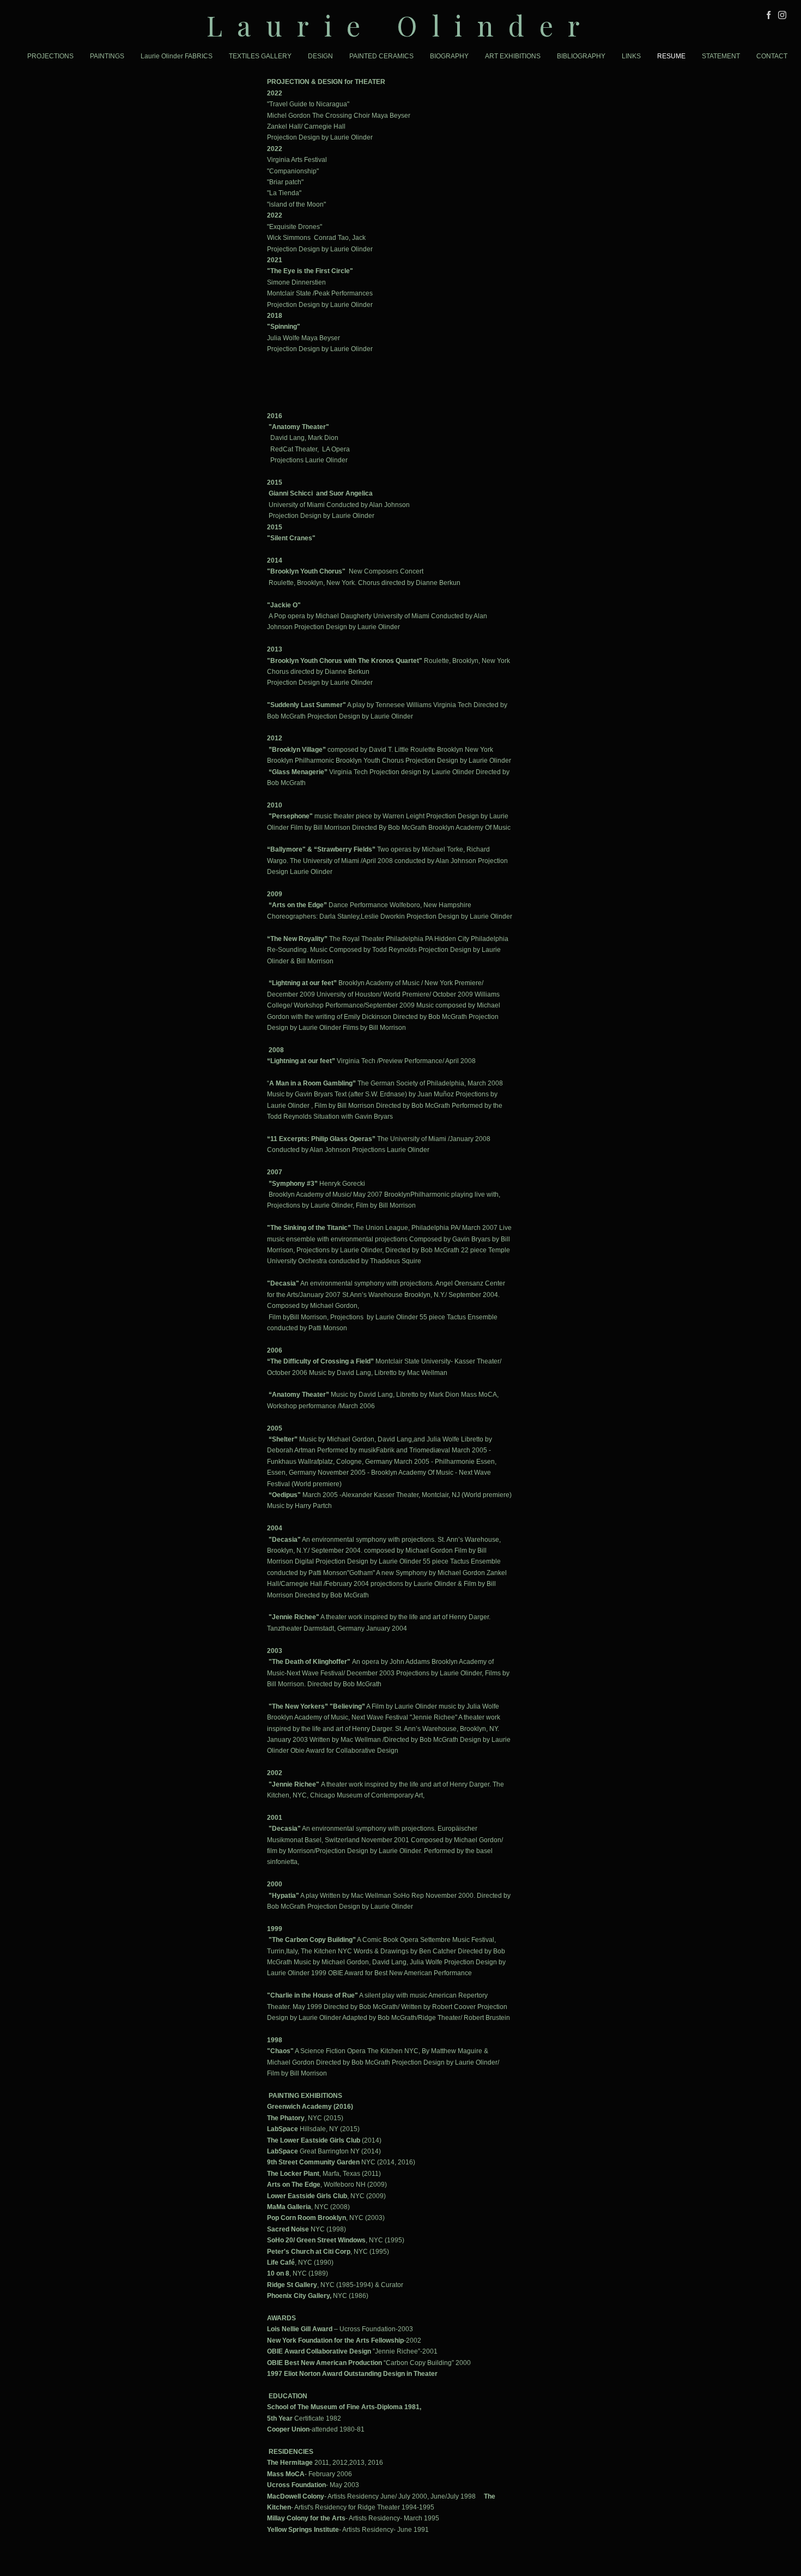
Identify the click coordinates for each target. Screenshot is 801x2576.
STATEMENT (721, 56)
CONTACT (772, 56)
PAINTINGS (107, 56)
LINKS (631, 56)
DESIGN (320, 56)
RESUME (671, 56)
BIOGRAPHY (449, 56)
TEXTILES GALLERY (260, 56)
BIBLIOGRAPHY (581, 56)
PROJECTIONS (50, 56)
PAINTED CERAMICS (381, 56)
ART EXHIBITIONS (513, 56)
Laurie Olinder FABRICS (177, 56)
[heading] (400, 25)
